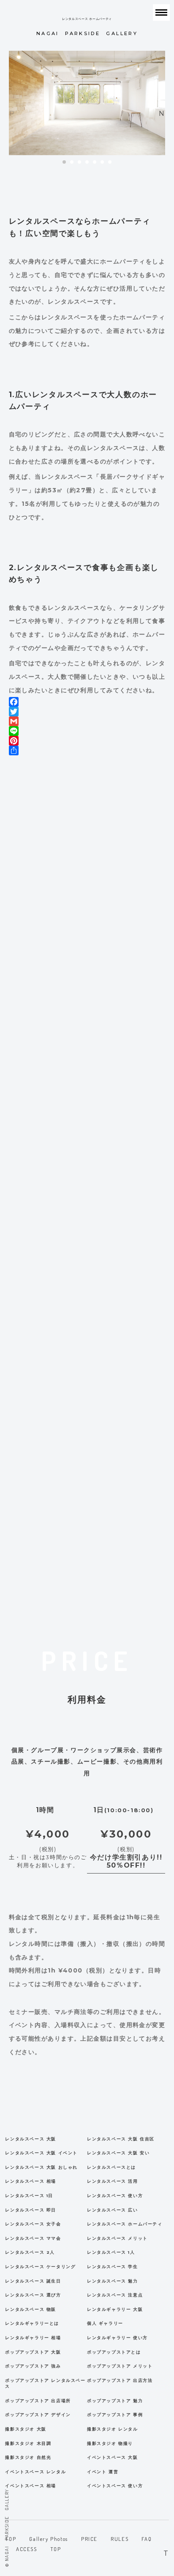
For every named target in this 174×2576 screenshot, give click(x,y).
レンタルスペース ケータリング (40, 2267)
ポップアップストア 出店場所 (38, 2401)
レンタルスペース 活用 (113, 2181)
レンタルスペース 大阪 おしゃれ (41, 2167)
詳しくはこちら (87, 1604)
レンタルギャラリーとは (32, 2323)
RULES (120, 2539)
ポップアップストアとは (114, 2352)
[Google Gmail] (87, 721)
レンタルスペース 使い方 (115, 2196)
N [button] (162, 111)
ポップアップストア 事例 (115, 2415)
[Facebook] (87, 702)
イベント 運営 (103, 2472)
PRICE (89, 2539)
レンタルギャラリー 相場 (33, 2338)
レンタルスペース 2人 (30, 2252)
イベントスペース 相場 (31, 2486)
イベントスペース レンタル (35, 2472)
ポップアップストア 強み (33, 2366)
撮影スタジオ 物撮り (110, 2443)
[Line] (87, 731)
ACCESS (27, 2549)
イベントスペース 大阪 (113, 2457)
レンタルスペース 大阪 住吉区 (121, 2139)
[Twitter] (87, 712)
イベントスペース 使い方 (115, 2486)
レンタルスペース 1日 (29, 2196)
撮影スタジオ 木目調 (28, 2443)
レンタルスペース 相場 (31, 2181)
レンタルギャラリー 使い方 (117, 2338)
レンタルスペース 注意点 (115, 2295)
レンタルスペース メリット (117, 2238)
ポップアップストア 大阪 (33, 2352)
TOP (56, 2549)
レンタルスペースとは (111, 2167)
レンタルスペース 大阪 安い (118, 2153)
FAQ (147, 2539)
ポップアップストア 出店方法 (120, 2380)
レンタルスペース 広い (113, 2210)
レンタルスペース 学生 (113, 2267)
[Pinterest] (87, 741)
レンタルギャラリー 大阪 (115, 2309)
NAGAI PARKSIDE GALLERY (87, 27)
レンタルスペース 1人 (111, 2252)
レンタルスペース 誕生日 (33, 2281)
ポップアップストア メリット (120, 2366)
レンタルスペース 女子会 (33, 2224)
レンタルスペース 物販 (31, 2309)
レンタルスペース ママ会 (33, 2238)
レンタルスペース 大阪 (31, 2139)
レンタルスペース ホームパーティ (125, 2224)
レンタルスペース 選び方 (33, 2295)
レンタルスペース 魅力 (113, 2281)
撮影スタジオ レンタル (113, 2429)
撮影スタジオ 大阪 (26, 2429)
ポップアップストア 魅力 (115, 2401)
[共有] (87, 750)
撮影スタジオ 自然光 (28, 2457)
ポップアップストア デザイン (38, 2415)
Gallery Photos (48, 2539)
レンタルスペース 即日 (31, 2210)
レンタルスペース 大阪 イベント (41, 2153)
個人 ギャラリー (105, 2323)
